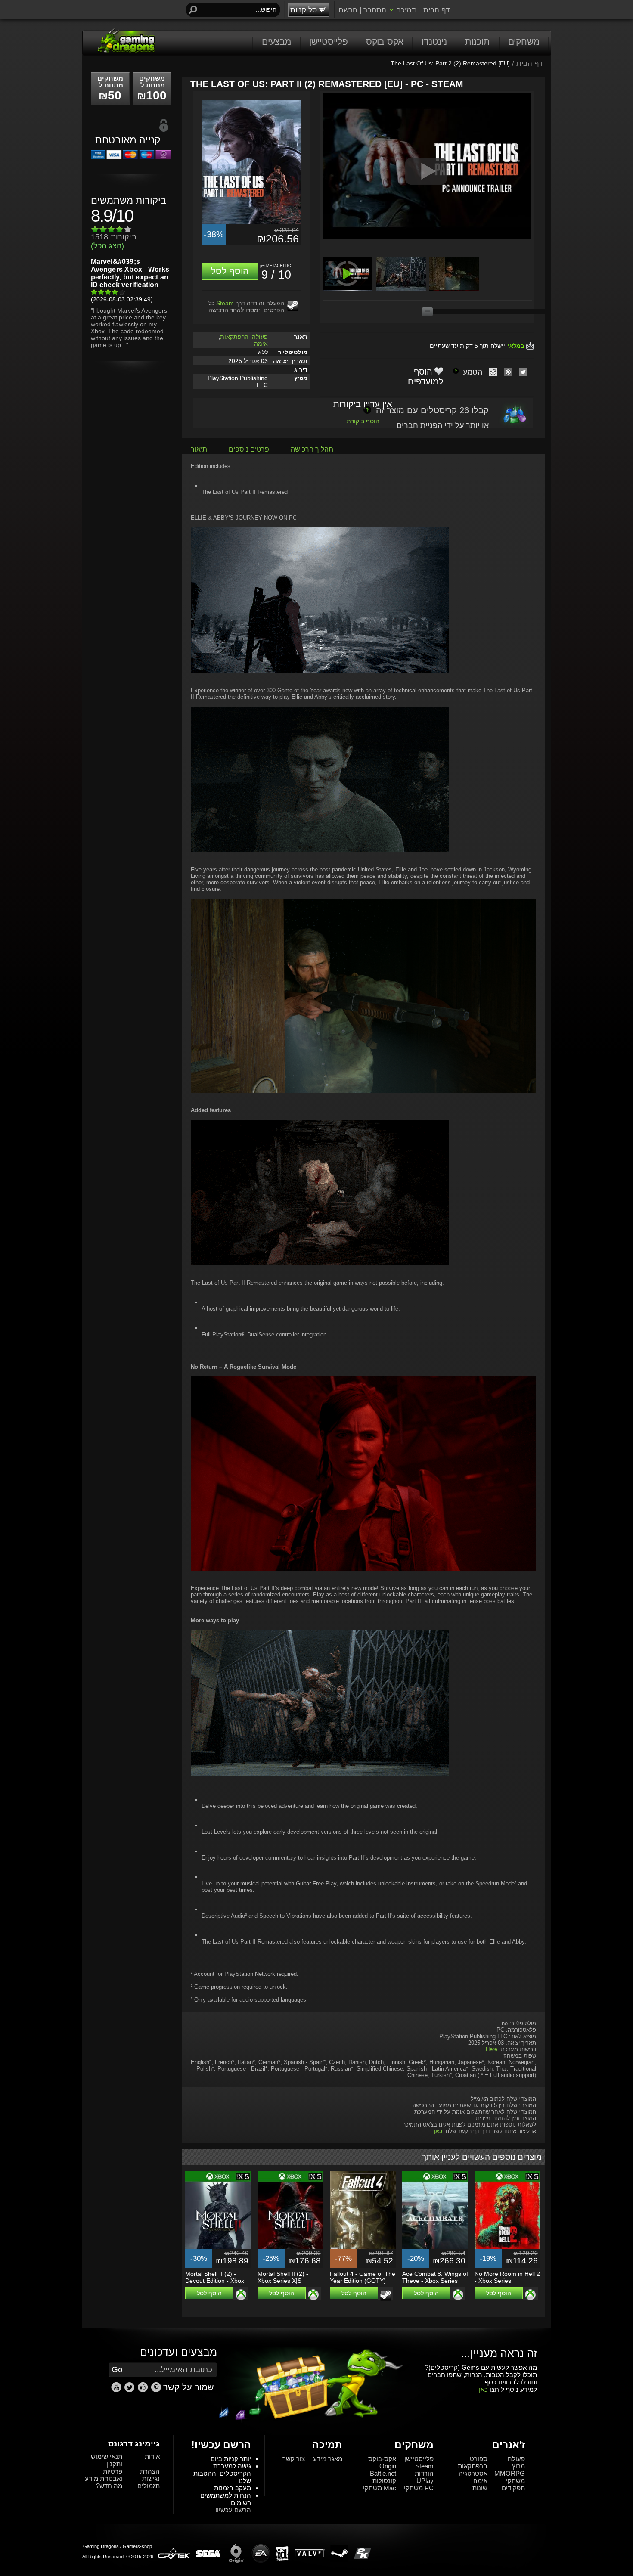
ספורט (479, 2459)
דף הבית (436, 10)
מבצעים (276, 42)
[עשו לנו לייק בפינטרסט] (157, 2390)
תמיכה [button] (406, 10)
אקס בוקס (385, 42)
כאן (483, 2389)
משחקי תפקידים (513, 2484)
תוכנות (478, 42)
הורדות (424, 2473)
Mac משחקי (380, 2488)
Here (492, 2049)
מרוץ (518, 2466)
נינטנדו (434, 42)
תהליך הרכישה (312, 449)
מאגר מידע (328, 2459)
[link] (156, 2387)
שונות (480, 2488)
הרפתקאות (234, 337)
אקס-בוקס (382, 2459)
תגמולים (149, 2486)
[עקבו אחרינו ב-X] (130, 2390)
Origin (388, 2466)
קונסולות (384, 2481)
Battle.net (383, 2473)
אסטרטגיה (473, 2473)
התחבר (375, 10)
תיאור (199, 449)
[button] (230, 271)
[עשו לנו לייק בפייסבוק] (144, 2390)
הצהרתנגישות (150, 2475)
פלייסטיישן (329, 42)
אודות (152, 2457)
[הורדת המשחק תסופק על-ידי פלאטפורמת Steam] (293, 306)
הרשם (348, 10)
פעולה (260, 337)
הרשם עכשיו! (233, 2510)
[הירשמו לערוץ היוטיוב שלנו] (117, 2390)
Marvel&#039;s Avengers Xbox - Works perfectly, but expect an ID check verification (130, 273)
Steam (225, 303)
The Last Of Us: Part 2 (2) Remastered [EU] (450, 63)
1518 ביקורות (114, 241)
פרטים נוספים (249, 449)
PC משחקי (419, 2488)
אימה (261, 344)
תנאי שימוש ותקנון (107, 2460)
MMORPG (510, 2473)
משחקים (524, 42)
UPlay (425, 2481)
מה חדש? (109, 2486)
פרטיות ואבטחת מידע (104, 2475)
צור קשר (294, 2459)
